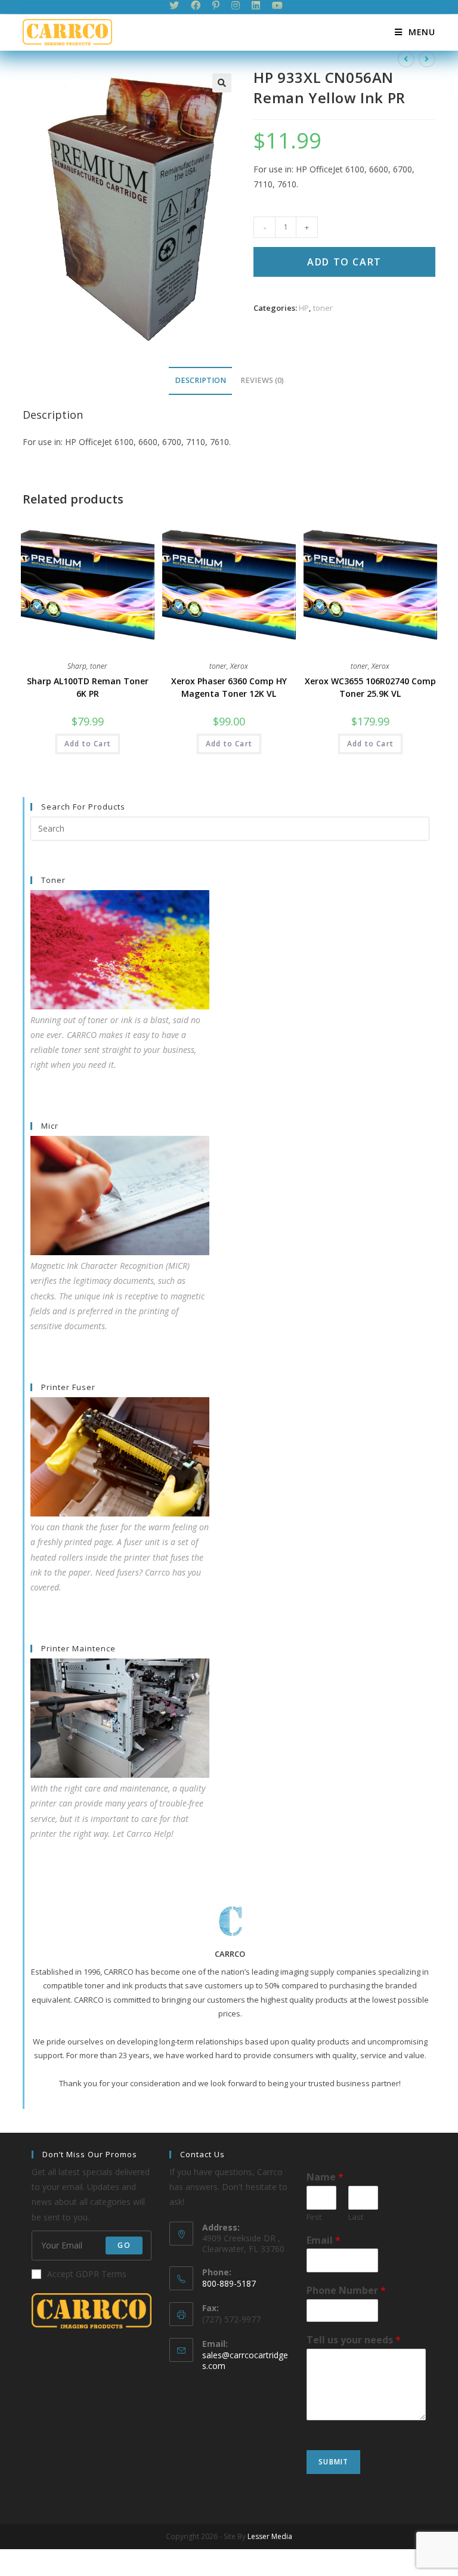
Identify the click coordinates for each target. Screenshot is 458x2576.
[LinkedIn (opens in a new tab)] (256, 5)
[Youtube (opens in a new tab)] (277, 5)
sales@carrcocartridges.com (245, 2360)
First (314, 2217)
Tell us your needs (354, 2340)
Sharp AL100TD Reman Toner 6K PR (88, 687)
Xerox (239, 666)
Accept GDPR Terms (87, 2274)
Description (200, 380)
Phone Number (346, 2291)
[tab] (200, 381)
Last (356, 2217)
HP (304, 308)
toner (323, 308)
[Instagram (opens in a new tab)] (236, 5)
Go (124, 2245)
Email (324, 2240)
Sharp (77, 666)
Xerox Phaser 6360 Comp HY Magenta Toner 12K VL (229, 687)
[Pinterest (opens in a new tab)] (216, 5)
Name (325, 2177)
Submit (333, 2462)
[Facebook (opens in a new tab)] (196, 5)
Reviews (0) (262, 380)
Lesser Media (270, 2536)
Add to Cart (344, 262)
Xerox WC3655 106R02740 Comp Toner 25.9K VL (370, 687)
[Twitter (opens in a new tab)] (177, 5)
